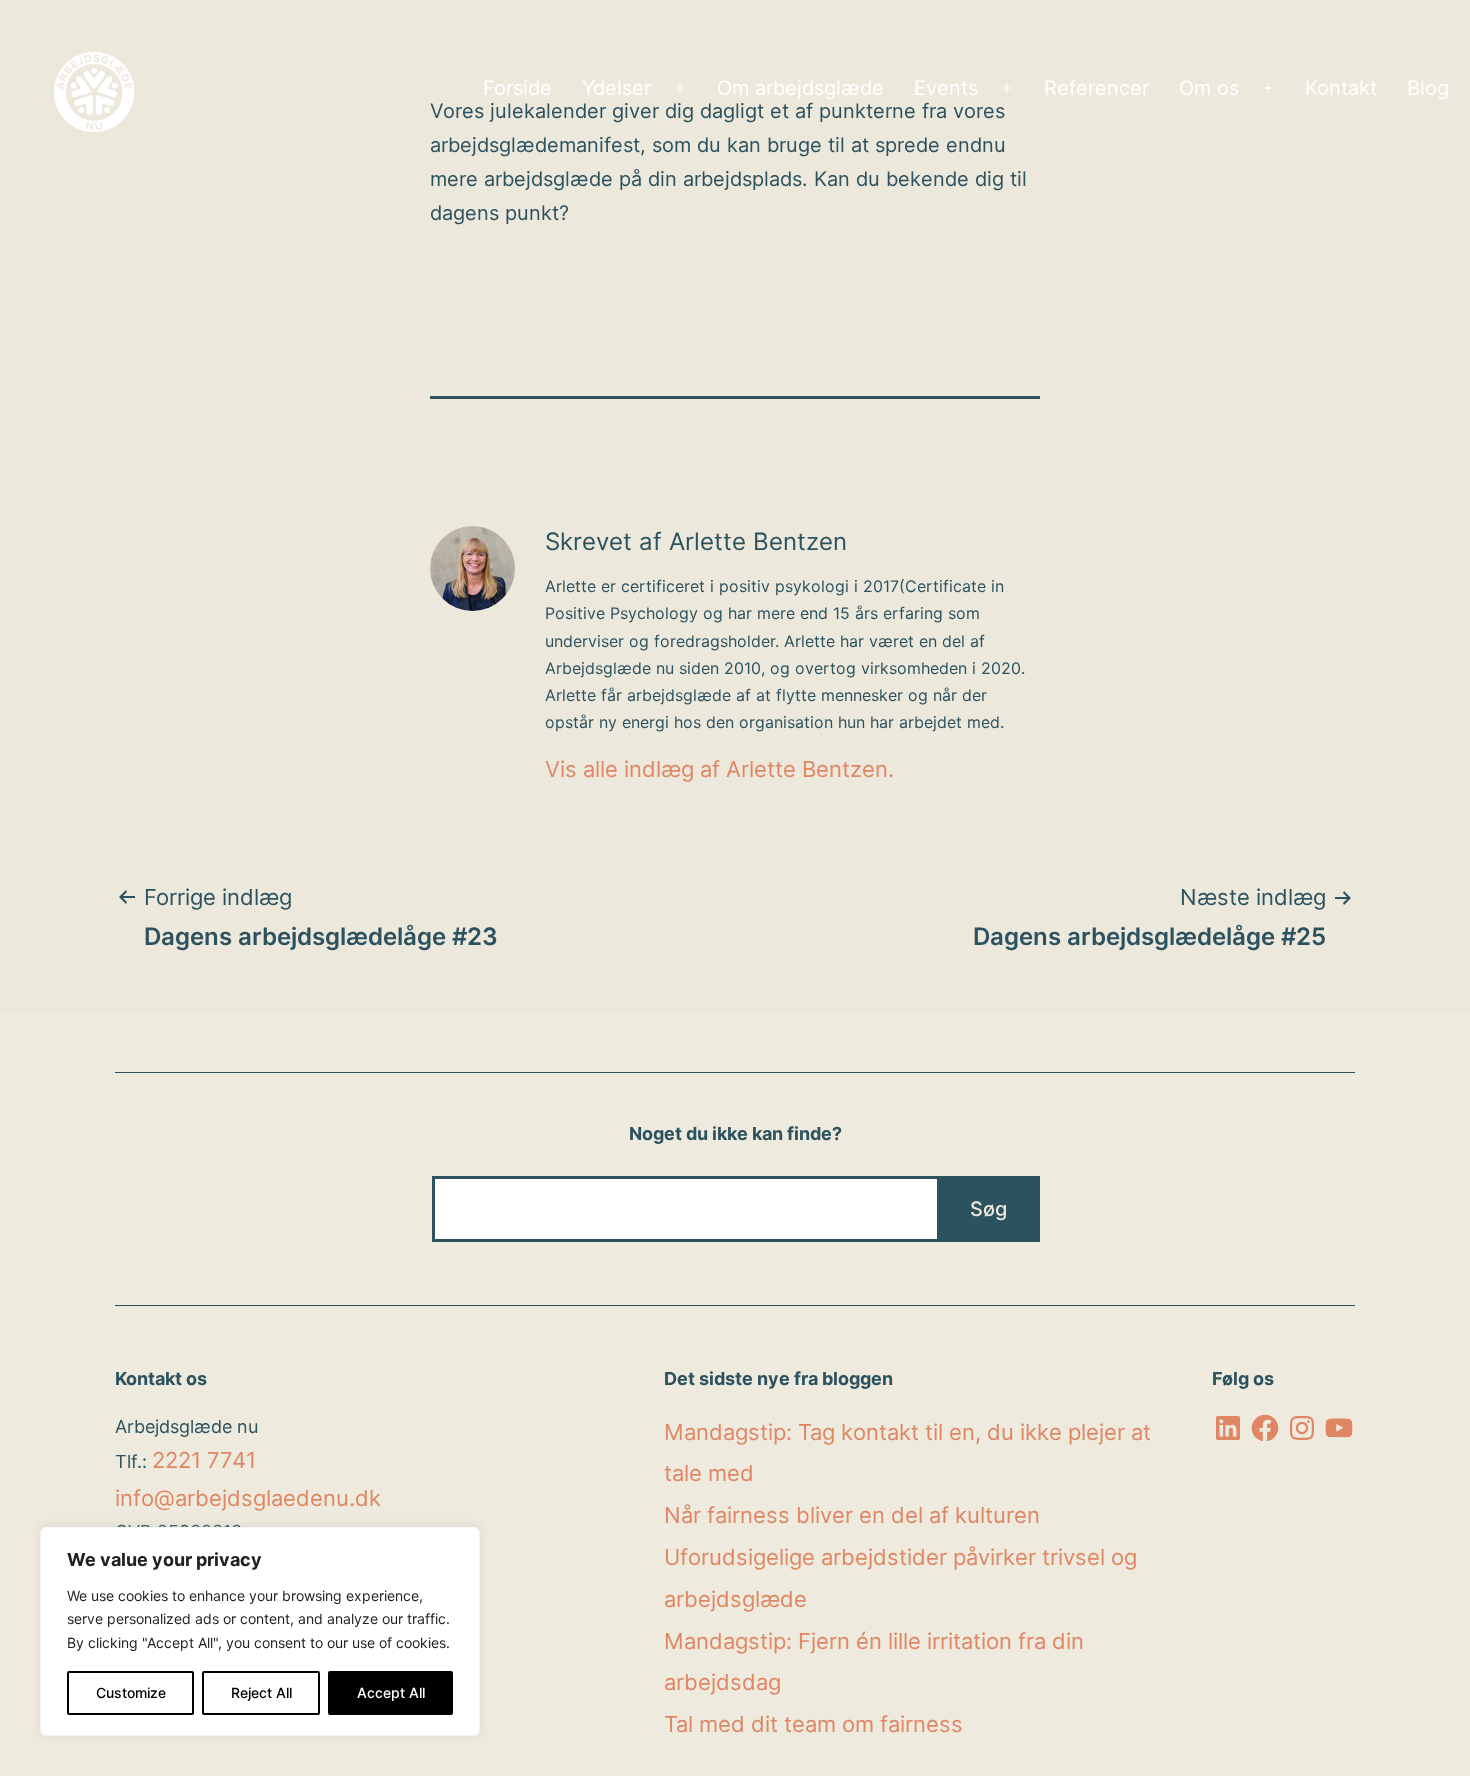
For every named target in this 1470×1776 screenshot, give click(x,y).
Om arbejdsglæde (800, 88)
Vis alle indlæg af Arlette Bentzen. (719, 769)
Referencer (1096, 88)
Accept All (391, 1692)
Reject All (261, 1692)
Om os (1209, 88)
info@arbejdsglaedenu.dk (248, 1498)
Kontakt (1341, 88)
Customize (131, 1692)
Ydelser (616, 88)
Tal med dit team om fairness (813, 1724)
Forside (517, 88)
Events (946, 88)
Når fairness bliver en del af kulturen (852, 1515)
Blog (1428, 88)
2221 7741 (204, 1460)
